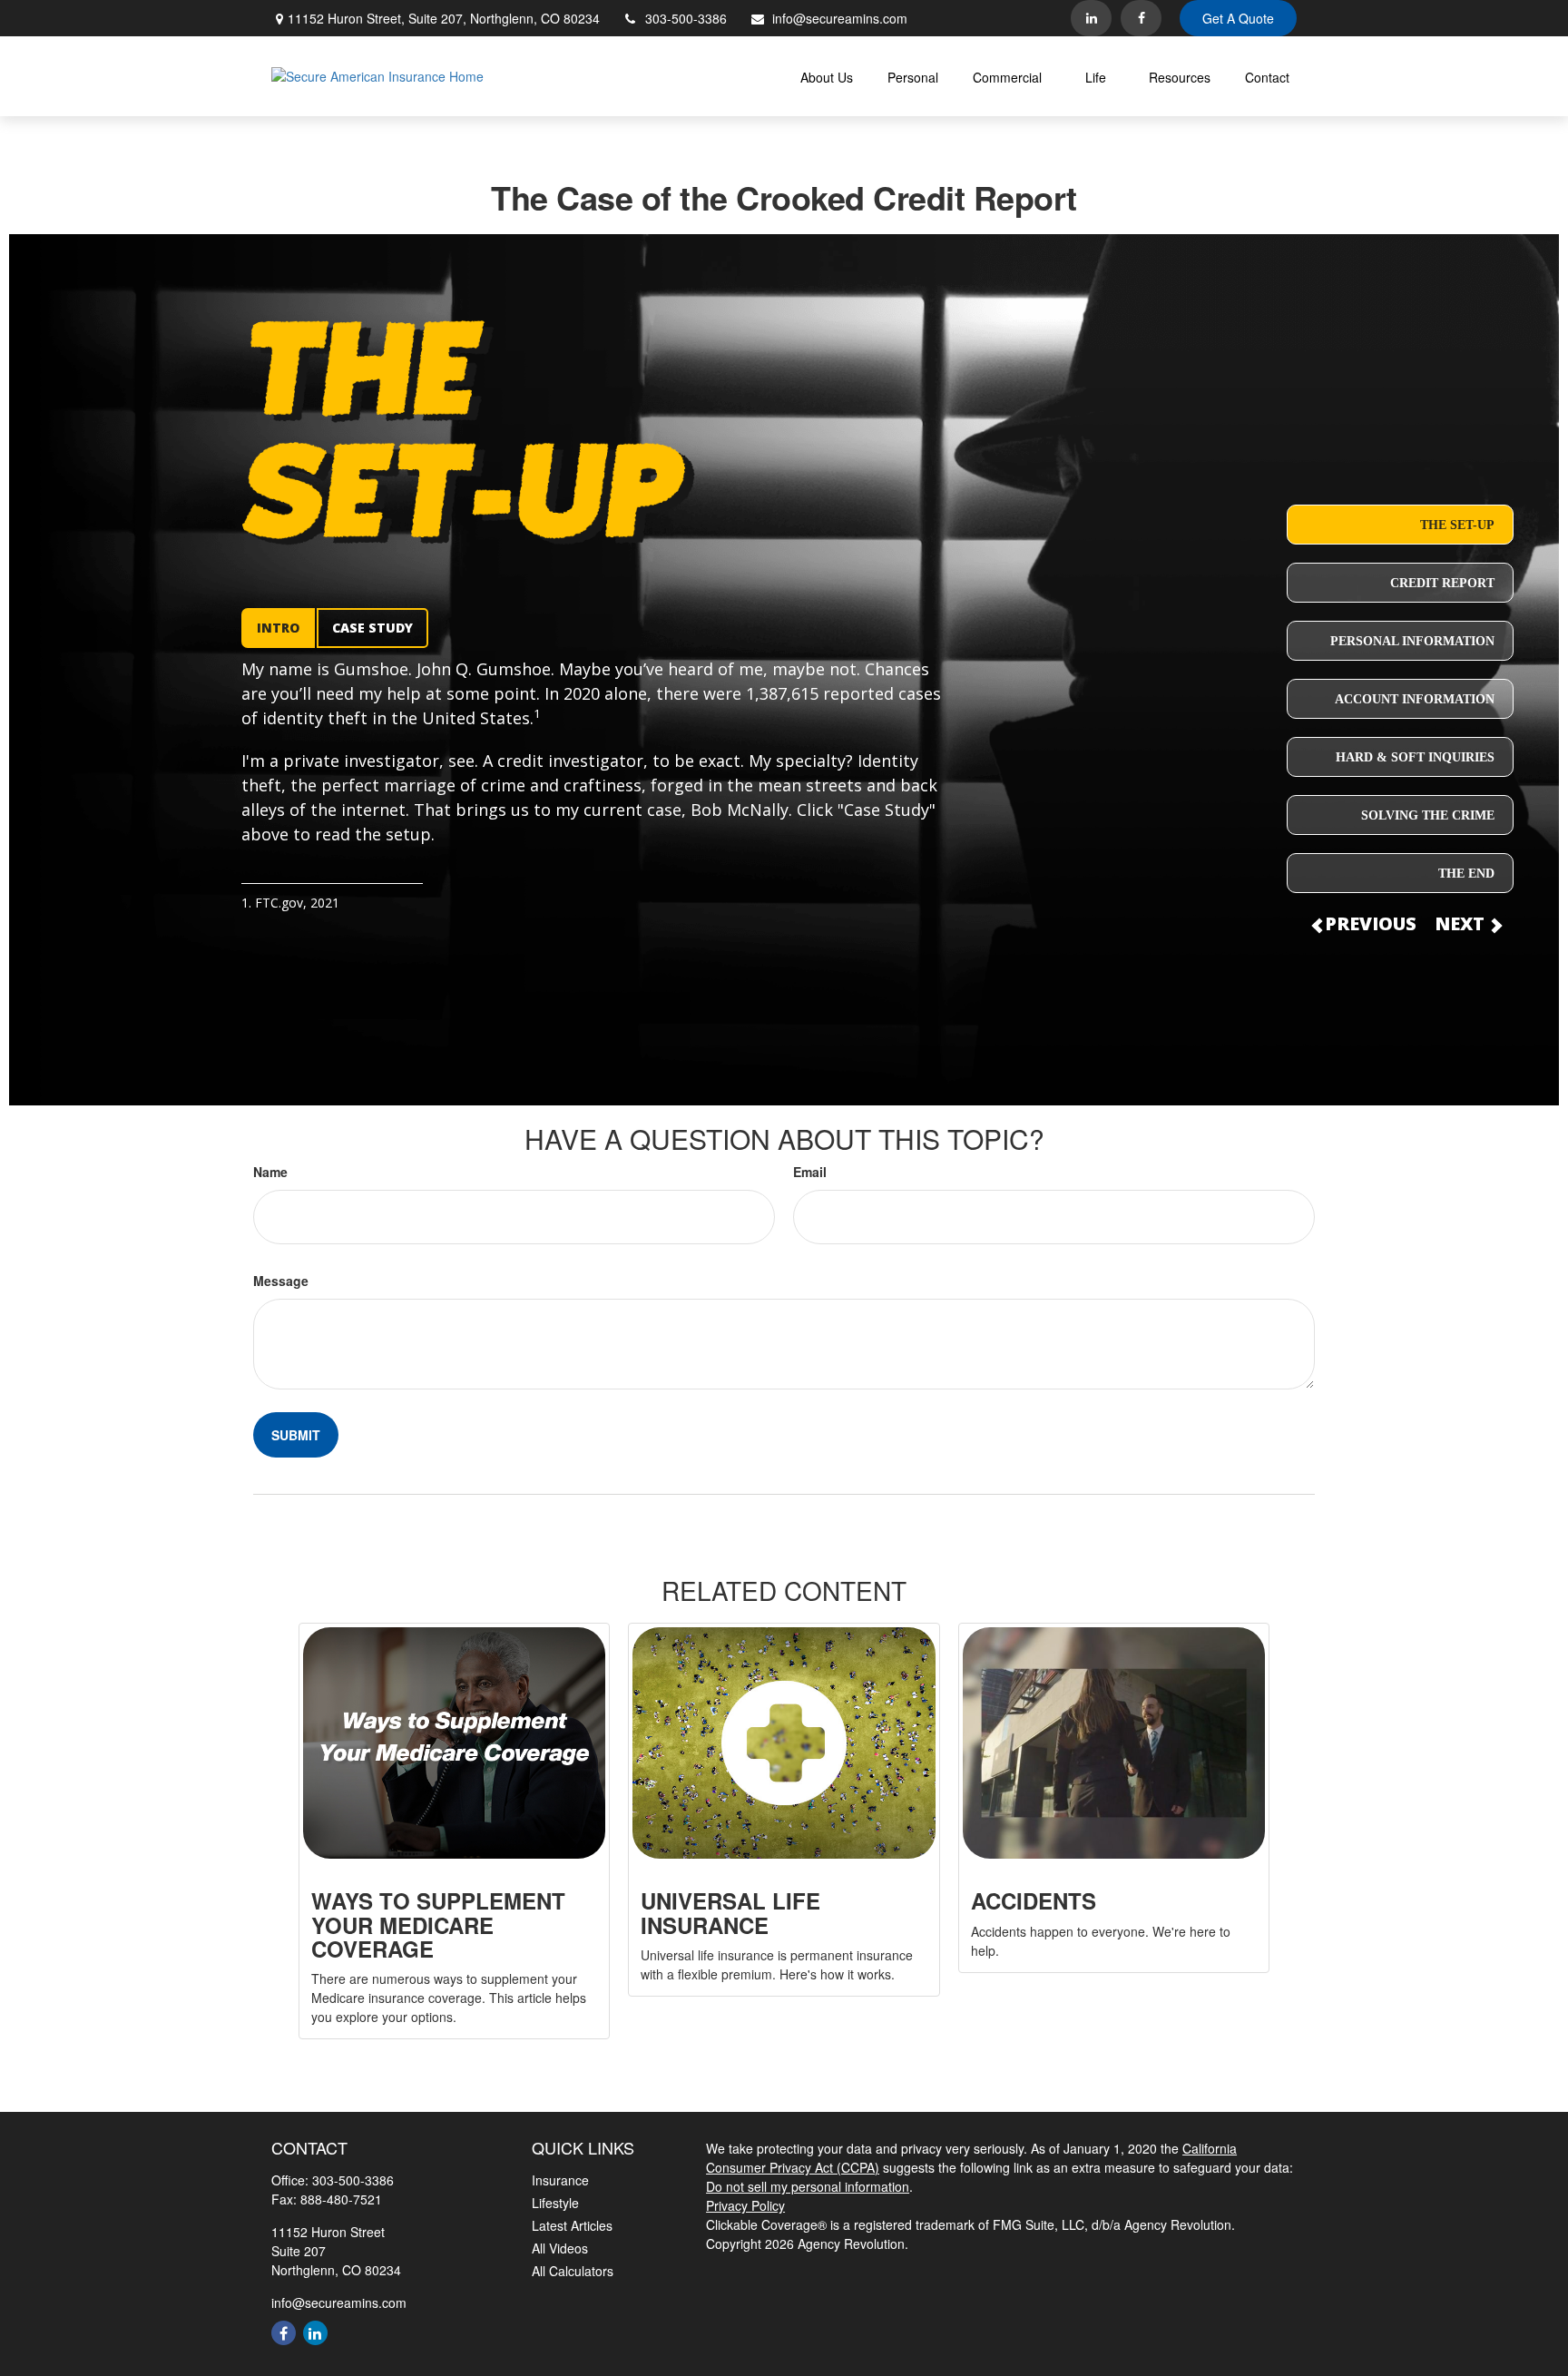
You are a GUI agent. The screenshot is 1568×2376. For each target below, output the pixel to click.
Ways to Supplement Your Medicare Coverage (438, 1924)
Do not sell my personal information (808, 2186)
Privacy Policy (745, 2205)
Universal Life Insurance (730, 1912)
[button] (827, 76)
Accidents (1034, 1900)
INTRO (278, 628)
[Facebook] (1141, 18)
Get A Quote (1238, 18)
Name (270, 1172)
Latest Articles (572, 2225)
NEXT (1462, 923)
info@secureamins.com (840, 18)
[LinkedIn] (1091, 18)
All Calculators (573, 2271)
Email (810, 1172)
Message (281, 1281)
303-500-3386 (686, 18)
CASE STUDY (372, 628)
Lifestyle (555, 2203)
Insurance (560, 2180)
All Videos (560, 2248)
